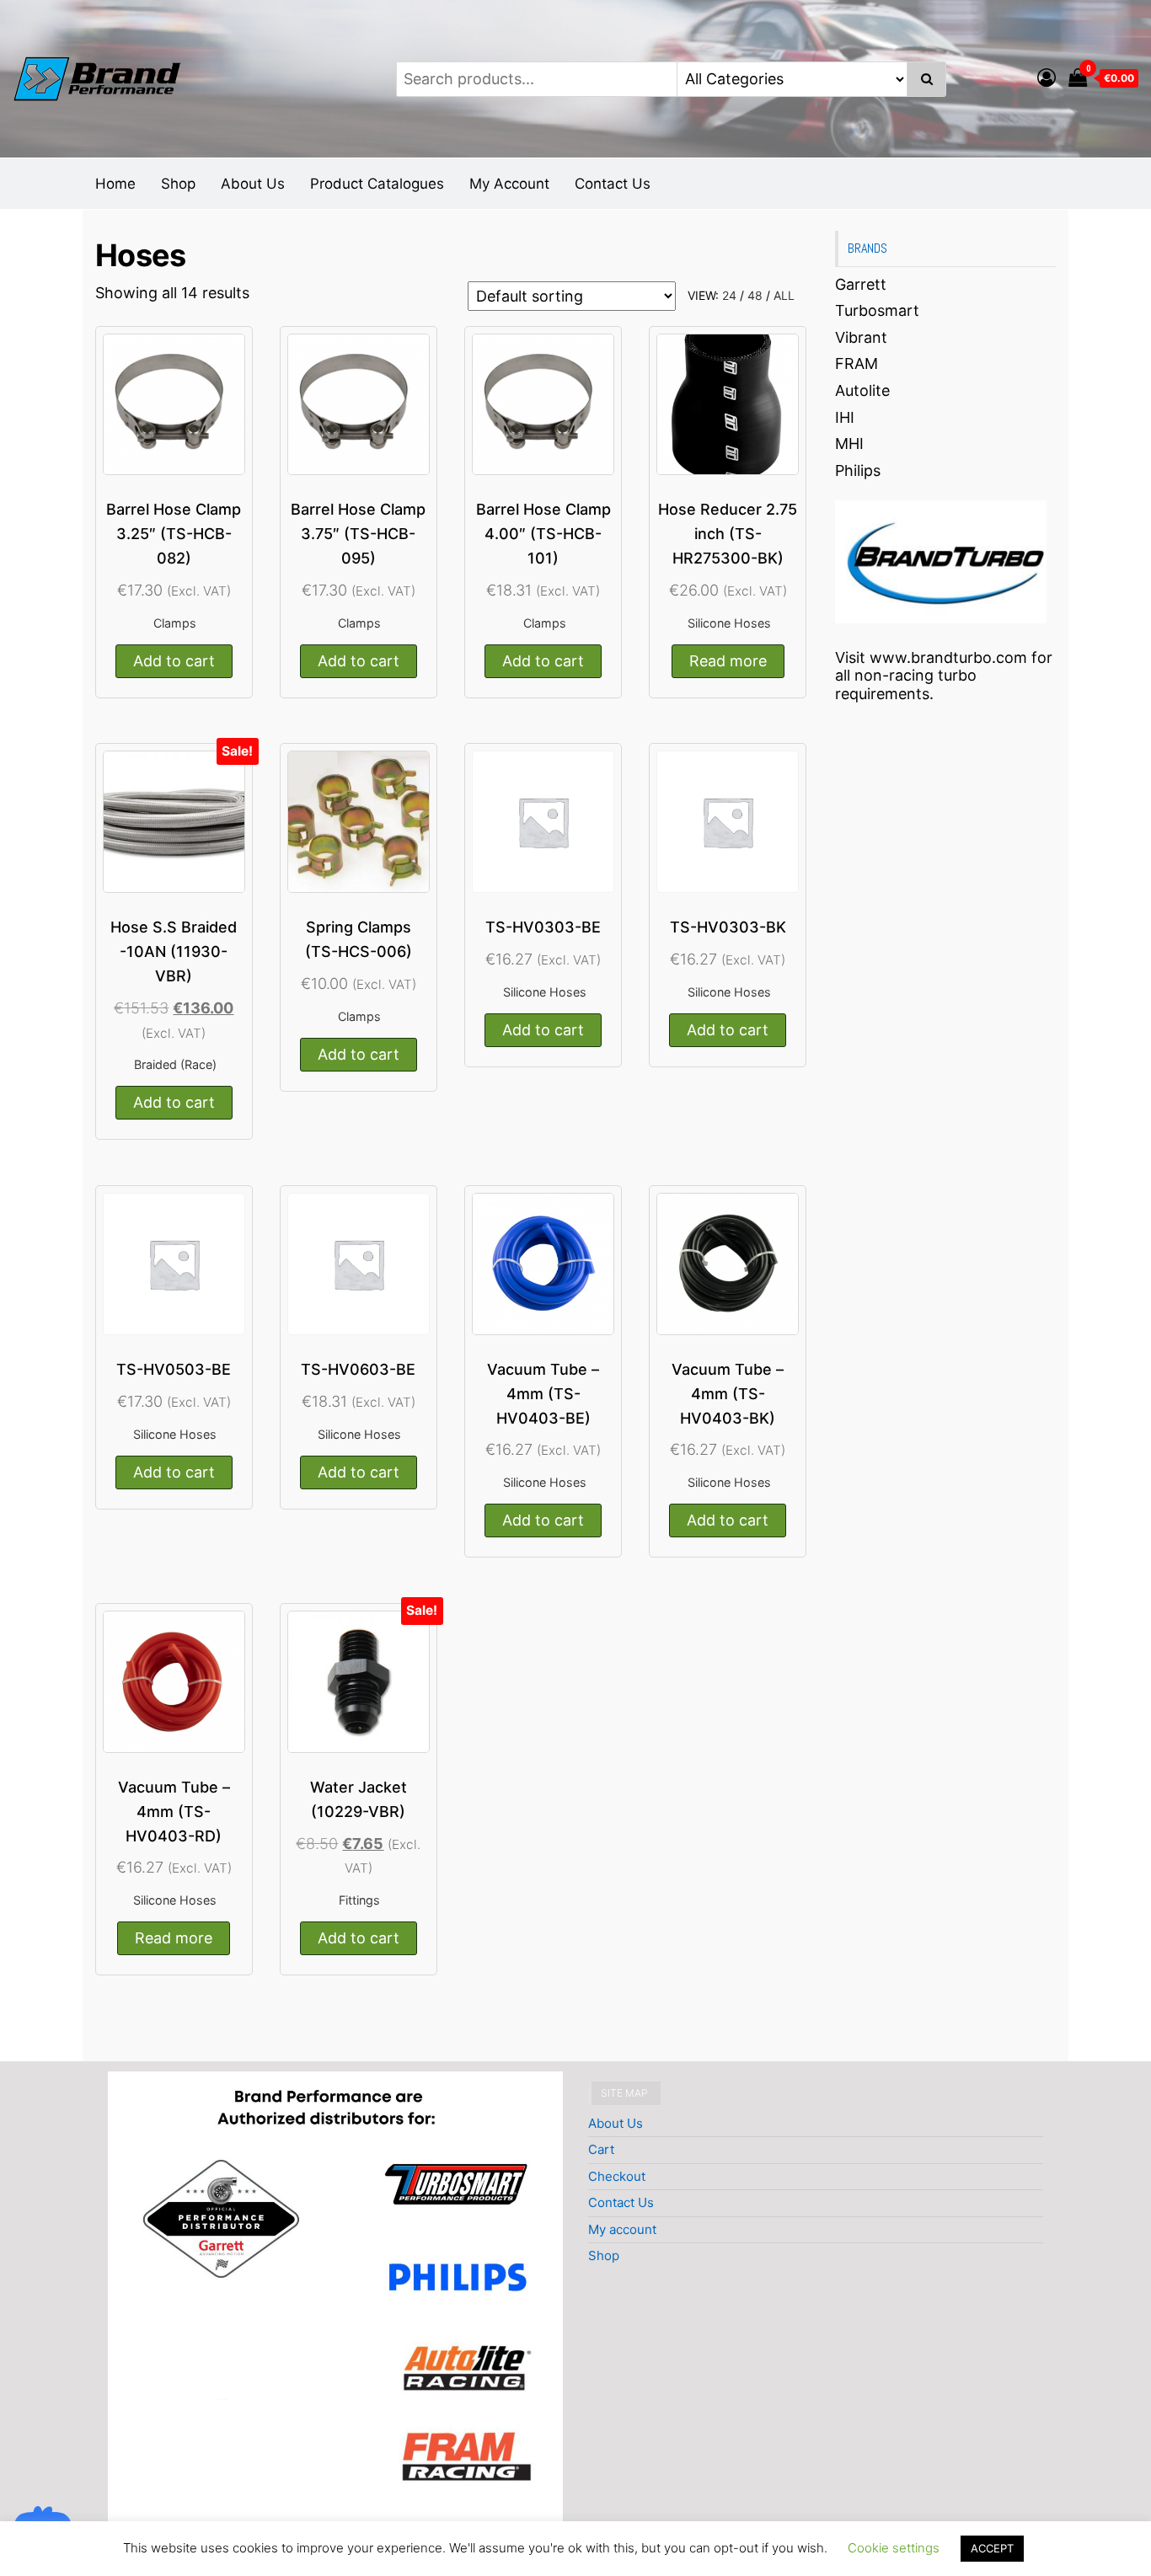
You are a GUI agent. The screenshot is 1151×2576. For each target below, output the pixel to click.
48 (755, 295)
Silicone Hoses (729, 623)
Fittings (359, 1900)
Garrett (861, 284)
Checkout (617, 2176)
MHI (849, 444)
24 (729, 295)
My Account (509, 184)
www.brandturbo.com (948, 657)
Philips (858, 470)
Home (115, 184)
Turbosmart (877, 310)
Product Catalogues (377, 184)
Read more (728, 661)
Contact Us (613, 184)
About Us (253, 184)
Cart (601, 2149)
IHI (845, 417)
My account (622, 2229)
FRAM (857, 363)
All (784, 295)
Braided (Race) (175, 1064)
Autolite (862, 390)
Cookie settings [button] (894, 2548)
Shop (178, 184)
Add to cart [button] (174, 661)
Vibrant (861, 337)
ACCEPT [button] (992, 2548)
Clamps (175, 623)
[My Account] (1047, 77)
